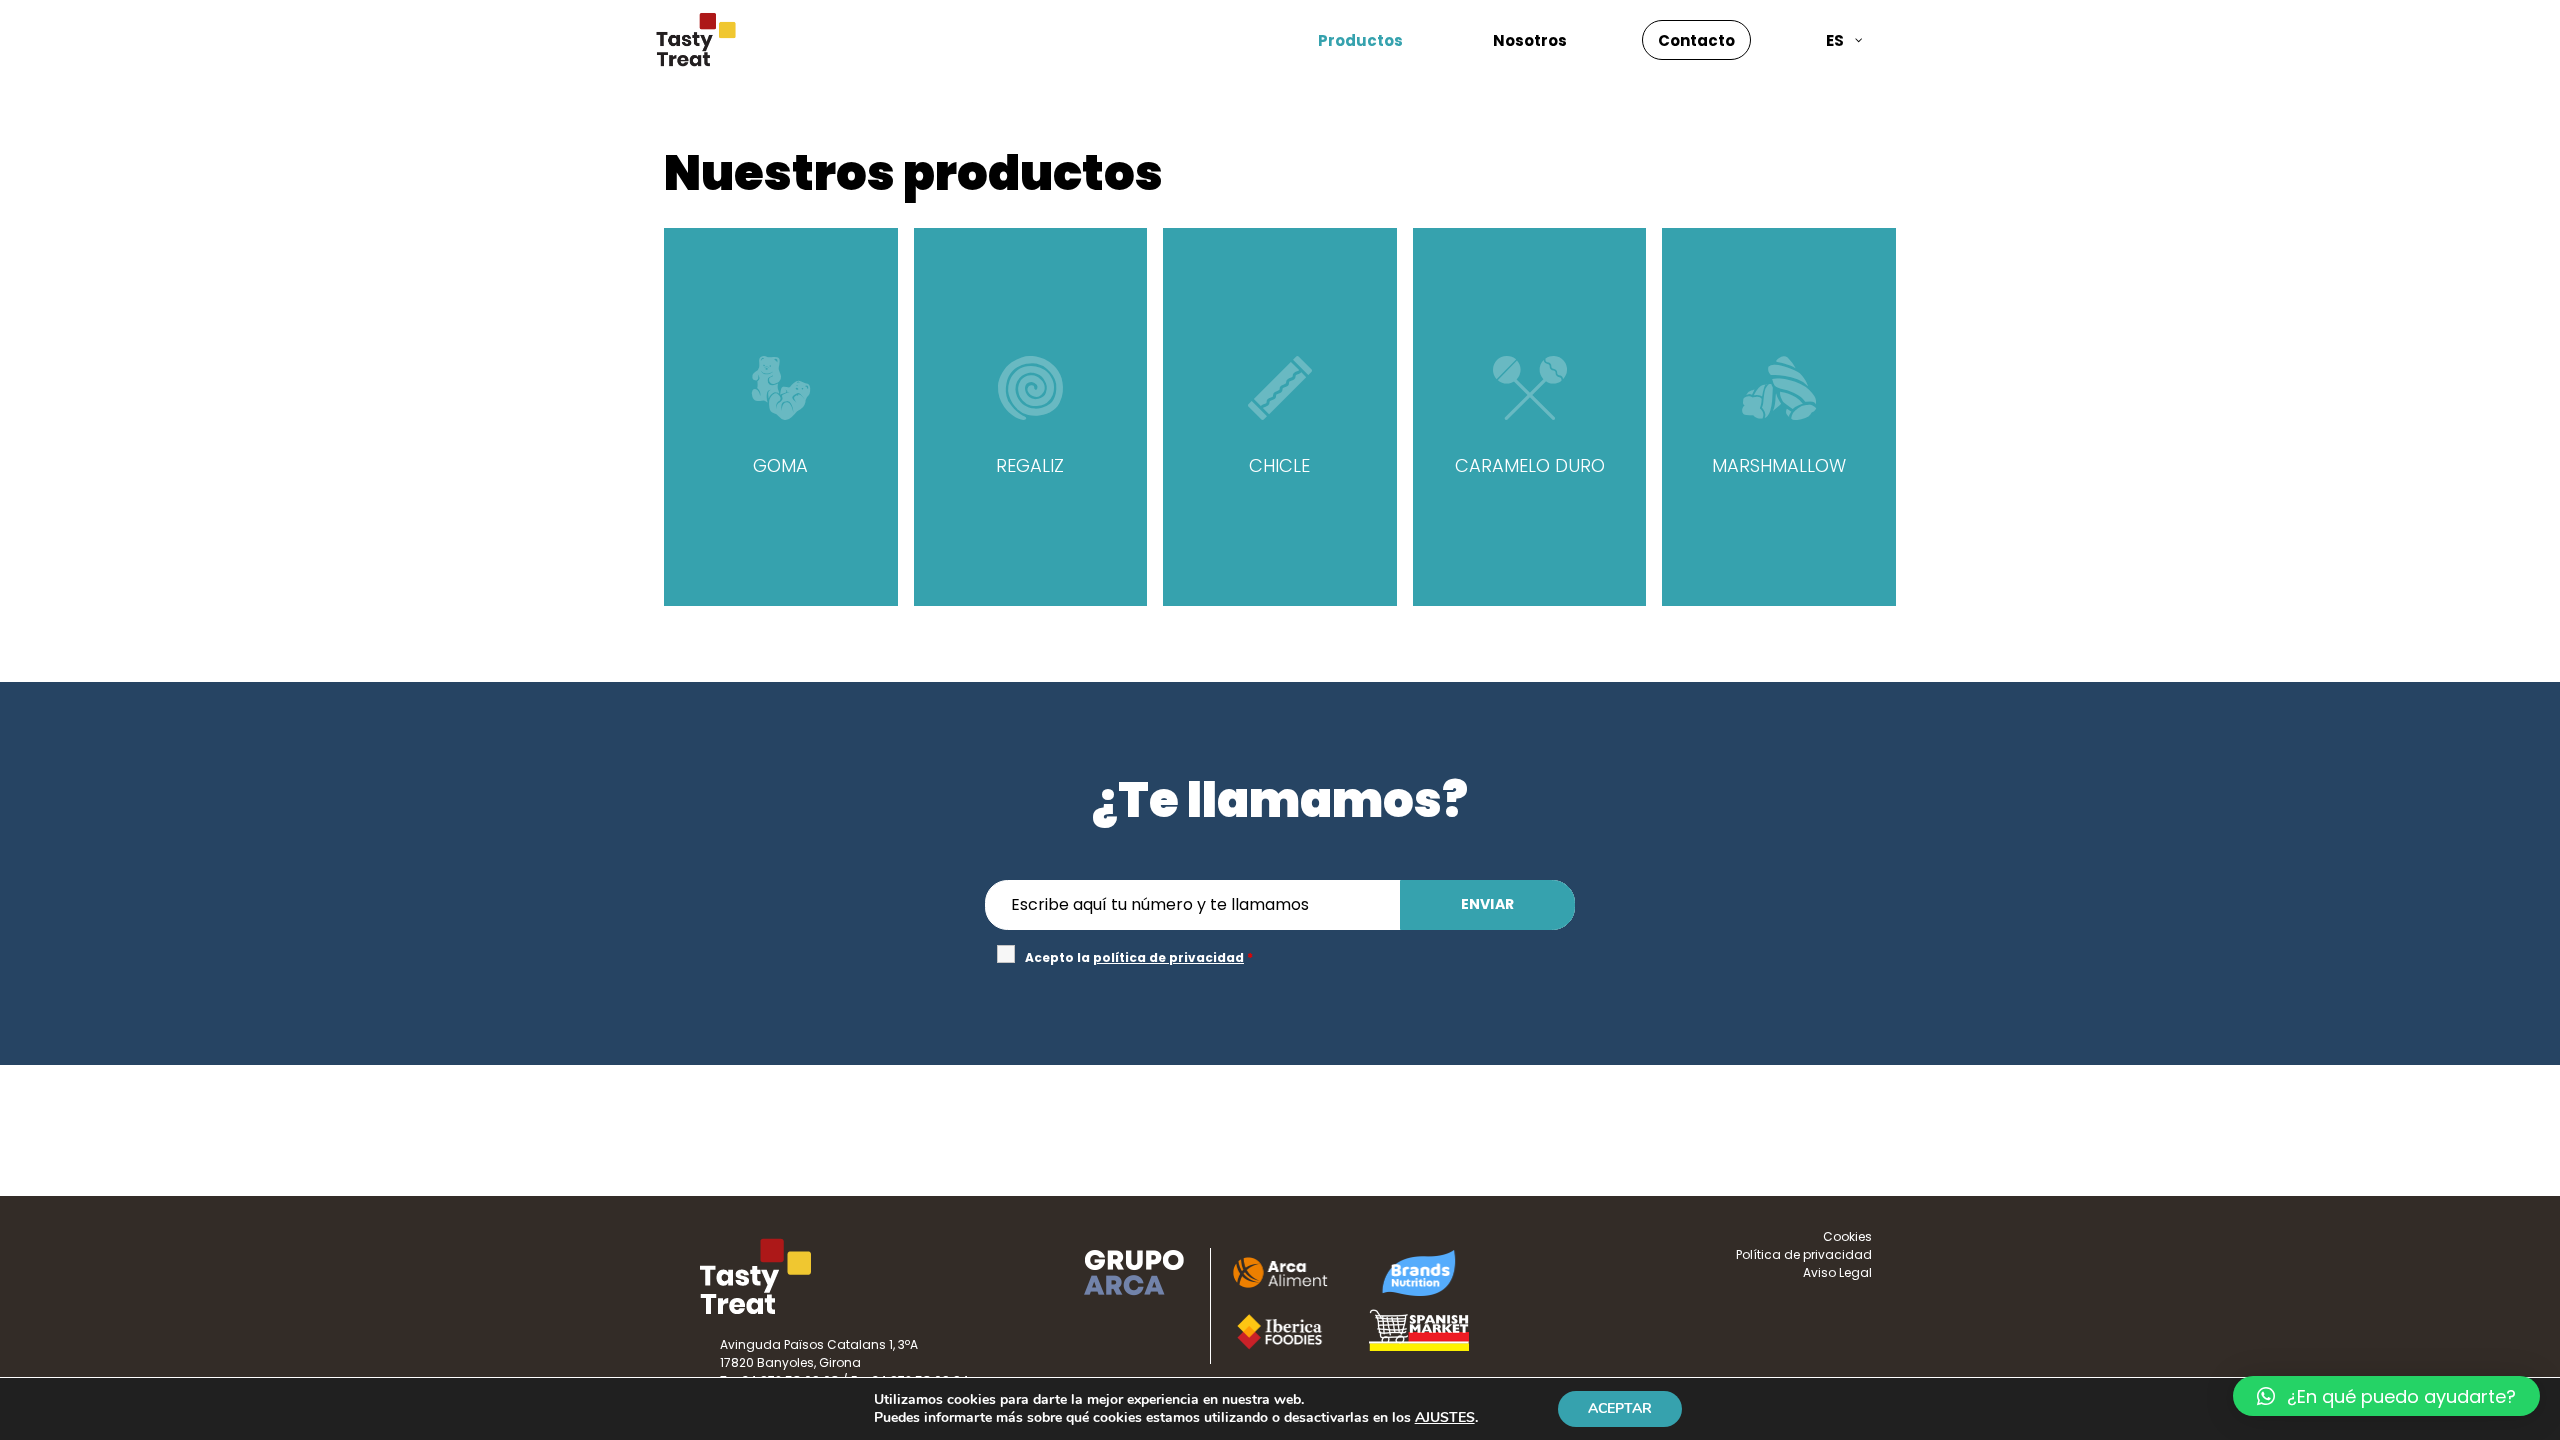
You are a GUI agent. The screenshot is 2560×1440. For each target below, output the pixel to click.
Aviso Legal (1837, 1272)
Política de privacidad (1804, 1254)
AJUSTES (1445, 1418)
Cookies (1847, 1236)
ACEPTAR (1620, 1408)
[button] (2386, 1396)
